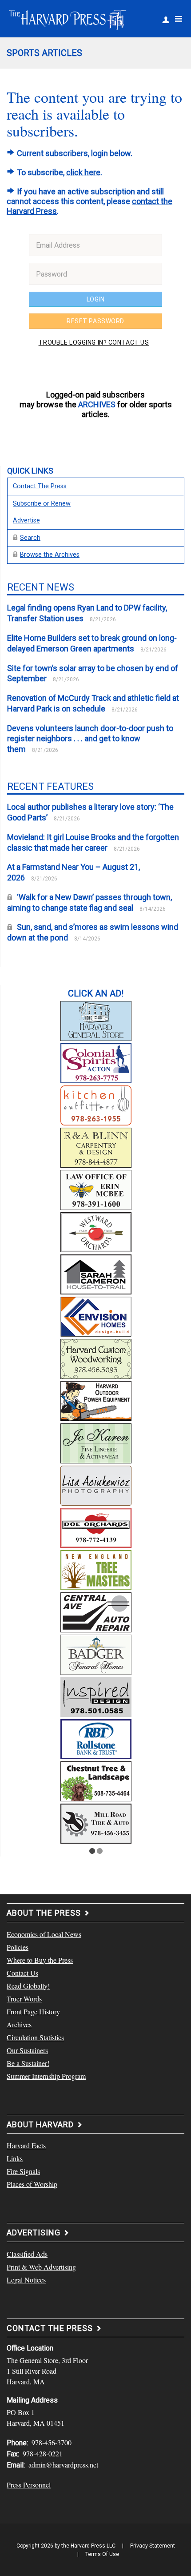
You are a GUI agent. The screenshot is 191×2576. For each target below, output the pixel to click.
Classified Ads (27, 2254)
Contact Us (22, 1973)
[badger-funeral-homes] (96, 1653)
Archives (19, 2024)
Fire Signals (23, 2171)
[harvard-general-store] (96, 1020)
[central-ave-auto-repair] (96, 1611)
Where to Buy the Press (40, 1960)
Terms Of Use (102, 2554)
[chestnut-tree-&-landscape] (96, 1780)
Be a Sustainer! (28, 2063)
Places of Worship (32, 2184)
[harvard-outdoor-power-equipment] (96, 1400)
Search (30, 538)
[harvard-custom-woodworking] (96, 1358)
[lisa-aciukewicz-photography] (96, 1484)
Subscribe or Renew (42, 504)
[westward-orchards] (96, 1231)
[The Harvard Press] (68, 19)
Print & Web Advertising (41, 2267)
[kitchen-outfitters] (96, 1104)
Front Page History (33, 2011)
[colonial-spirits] (96, 1062)
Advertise (26, 520)
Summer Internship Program (46, 2076)
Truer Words (24, 1999)
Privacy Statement (153, 2546)
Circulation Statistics (35, 2037)
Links (15, 2158)
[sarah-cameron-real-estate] (96, 1273)
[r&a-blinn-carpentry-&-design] (96, 1146)
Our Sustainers (27, 2050)
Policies (18, 1947)
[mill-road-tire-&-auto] (96, 1822)
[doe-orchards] (96, 1527)
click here (83, 172)
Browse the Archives (50, 555)
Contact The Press (40, 486)
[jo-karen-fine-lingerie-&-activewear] (96, 1442)
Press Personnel (29, 2485)
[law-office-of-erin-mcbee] (96, 1189)
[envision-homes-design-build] (96, 1315)
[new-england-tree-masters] (96, 1569)
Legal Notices (26, 2280)
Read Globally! (28, 1986)
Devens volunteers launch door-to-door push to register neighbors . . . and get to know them (90, 739)
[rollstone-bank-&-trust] (96, 1738)
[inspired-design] (96, 1696)
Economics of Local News (44, 1934)
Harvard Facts (26, 2145)
